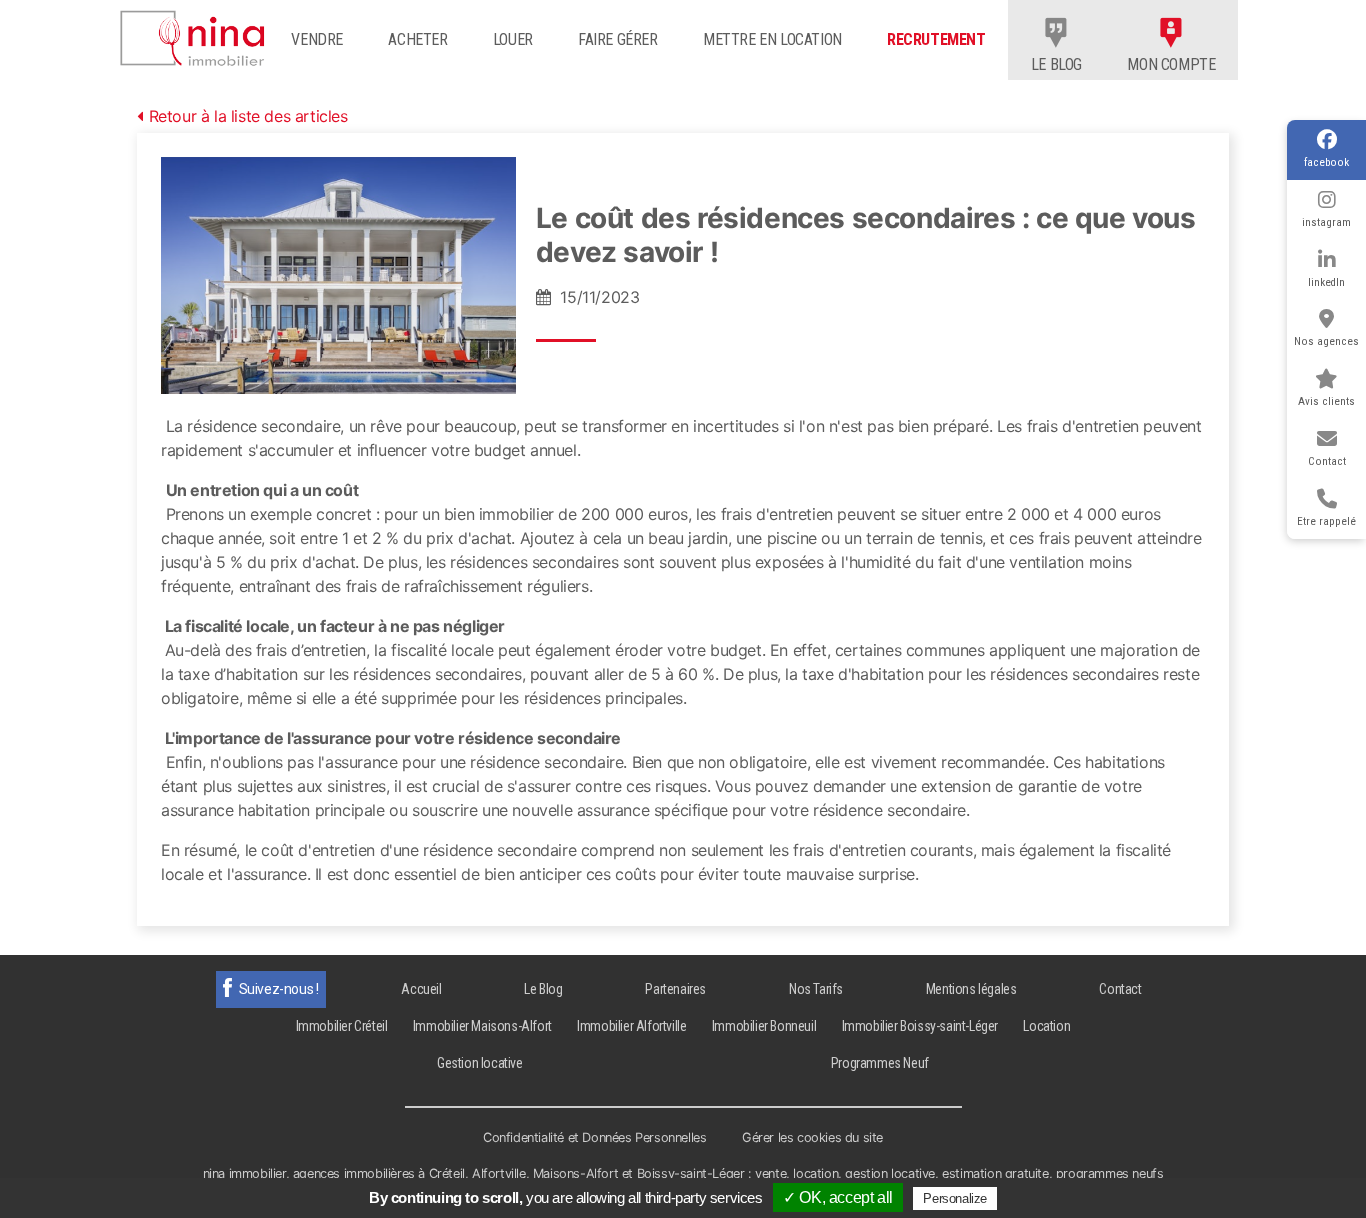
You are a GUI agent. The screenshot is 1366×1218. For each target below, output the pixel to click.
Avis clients (1326, 401)
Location (1046, 1026)
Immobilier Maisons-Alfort (482, 1026)
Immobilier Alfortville (631, 1026)
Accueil (421, 989)
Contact (1327, 461)
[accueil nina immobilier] (198, 34)
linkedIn (1326, 282)
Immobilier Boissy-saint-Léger (920, 1026)
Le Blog (543, 989)
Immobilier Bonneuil (764, 1026)
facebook (1326, 162)
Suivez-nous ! (279, 989)
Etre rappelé (1326, 521)
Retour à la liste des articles (248, 116)
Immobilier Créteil (342, 1026)
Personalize (955, 1198)
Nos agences (1326, 341)
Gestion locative (480, 1063)
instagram (1326, 222)
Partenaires (675, 989)
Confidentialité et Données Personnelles (594, 1137)
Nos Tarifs (816, 989)
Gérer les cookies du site (812, 1137)
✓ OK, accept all (838, 1197)
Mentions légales (971, 989)
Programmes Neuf (880, 1063)
